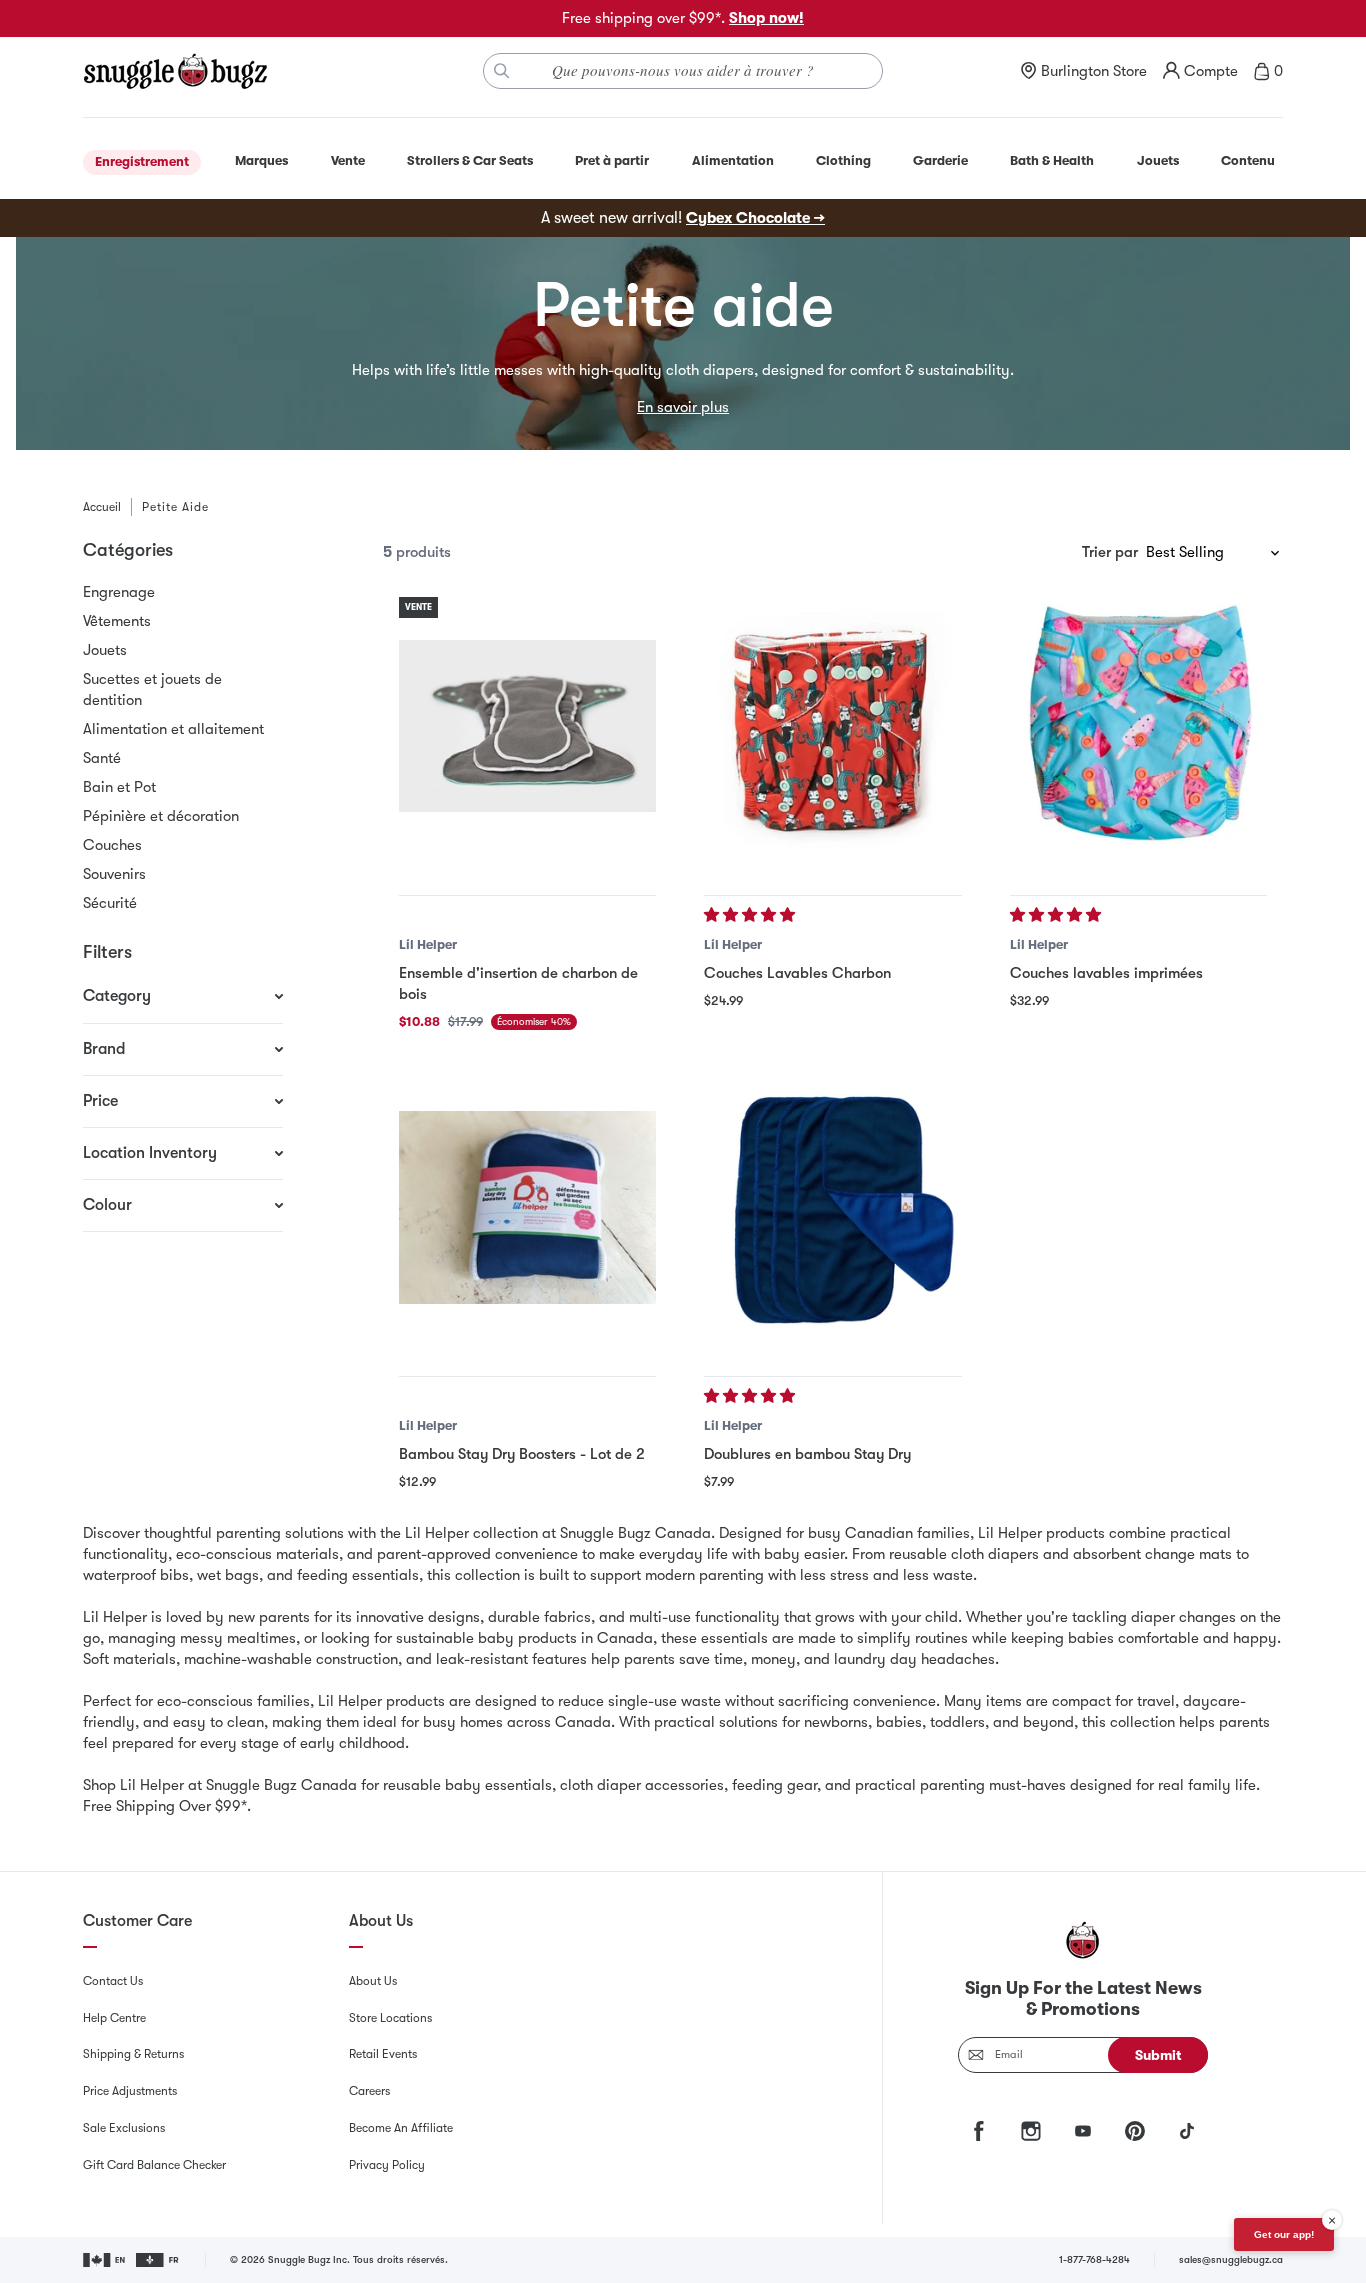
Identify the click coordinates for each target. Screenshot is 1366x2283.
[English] (105, 2260)
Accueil (102, 507)
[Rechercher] (502, 71)
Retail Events (383, 2054)
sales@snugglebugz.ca (1231, 2259)
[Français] (158, 2260)
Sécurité (110, 903)
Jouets (105, 650)
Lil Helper (428, 944)
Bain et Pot (119, 787)
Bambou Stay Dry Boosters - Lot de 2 (522, 1454)
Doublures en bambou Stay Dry (807, 1454)
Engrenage (119, 592)
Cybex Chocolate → (755, 218)
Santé (102, 758)
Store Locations (390, 2018)
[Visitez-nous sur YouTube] (1083, 2131)
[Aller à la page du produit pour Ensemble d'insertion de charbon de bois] (527, 725)
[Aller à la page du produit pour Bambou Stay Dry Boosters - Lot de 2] (527, 1207)
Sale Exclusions (124, 2128)
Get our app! (1284, 2234)
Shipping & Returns (133, 2054)
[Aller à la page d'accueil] (175, 71)
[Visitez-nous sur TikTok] (1187, 2131)
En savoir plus (683, 407)
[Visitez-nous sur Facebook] (979, 2131)
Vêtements (117, 621)
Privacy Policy (387, 2165)
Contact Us (113, 1981)
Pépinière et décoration (161, 816)
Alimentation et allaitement (173, 729)
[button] (751, 915)
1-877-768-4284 (1094, 2259)
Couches (112, 845)
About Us (373, 1981)
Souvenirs (114, 874)
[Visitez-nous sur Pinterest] (1135, 2131)
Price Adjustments (130, 2091)
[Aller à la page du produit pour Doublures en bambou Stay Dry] (832, 1207)
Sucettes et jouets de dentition (152, 689)
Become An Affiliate (401, 2128)
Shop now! (766, 18)
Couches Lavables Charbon (797, 973)
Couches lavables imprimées (1106, 973)
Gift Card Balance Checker (154, 2165)
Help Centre (114, 2018)
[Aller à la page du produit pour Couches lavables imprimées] (1138, 725)
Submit (1158, 2055)
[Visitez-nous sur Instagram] (1031, 2131)
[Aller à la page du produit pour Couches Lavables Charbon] (832, 725)
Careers (369, 2091)
